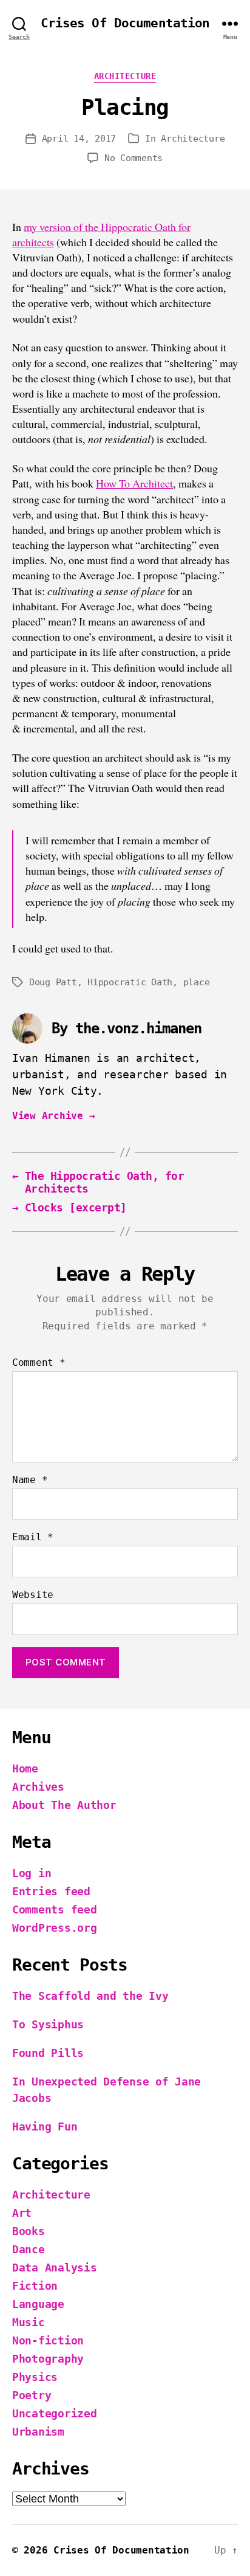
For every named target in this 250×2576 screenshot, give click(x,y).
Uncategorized (55, 2413)
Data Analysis (55, 2268)
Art (22, 2213)
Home (25, 1768)
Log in (32, 1873)
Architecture (125, 76)
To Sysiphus (48, 2024)
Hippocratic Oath (130, 982)
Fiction (35, 2286)
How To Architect (134, 484)
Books (29, 2231)
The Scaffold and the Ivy (90, 1996)
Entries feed (51, 1891)
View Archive (53, 1116)
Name (30, 1480)
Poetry (32, 2395)
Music (29, 2322)
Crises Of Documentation (125, 23)
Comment (39, 1363)
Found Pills (48, 2053)
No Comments (133, 158)
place (197, 982)
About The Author (64, 1805)
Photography (48, 2359)
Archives (38, 1787)
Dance (29, 2249)
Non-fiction (48, 2340)
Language (38, 2304)
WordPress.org (55, 1928)
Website (33, 1595)
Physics (35, 2377)
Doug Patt (53, 982)
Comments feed (55, 1910)
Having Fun (45, 2127)
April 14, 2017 (79, 139)
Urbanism (38, 2432)
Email (33, 1537)
